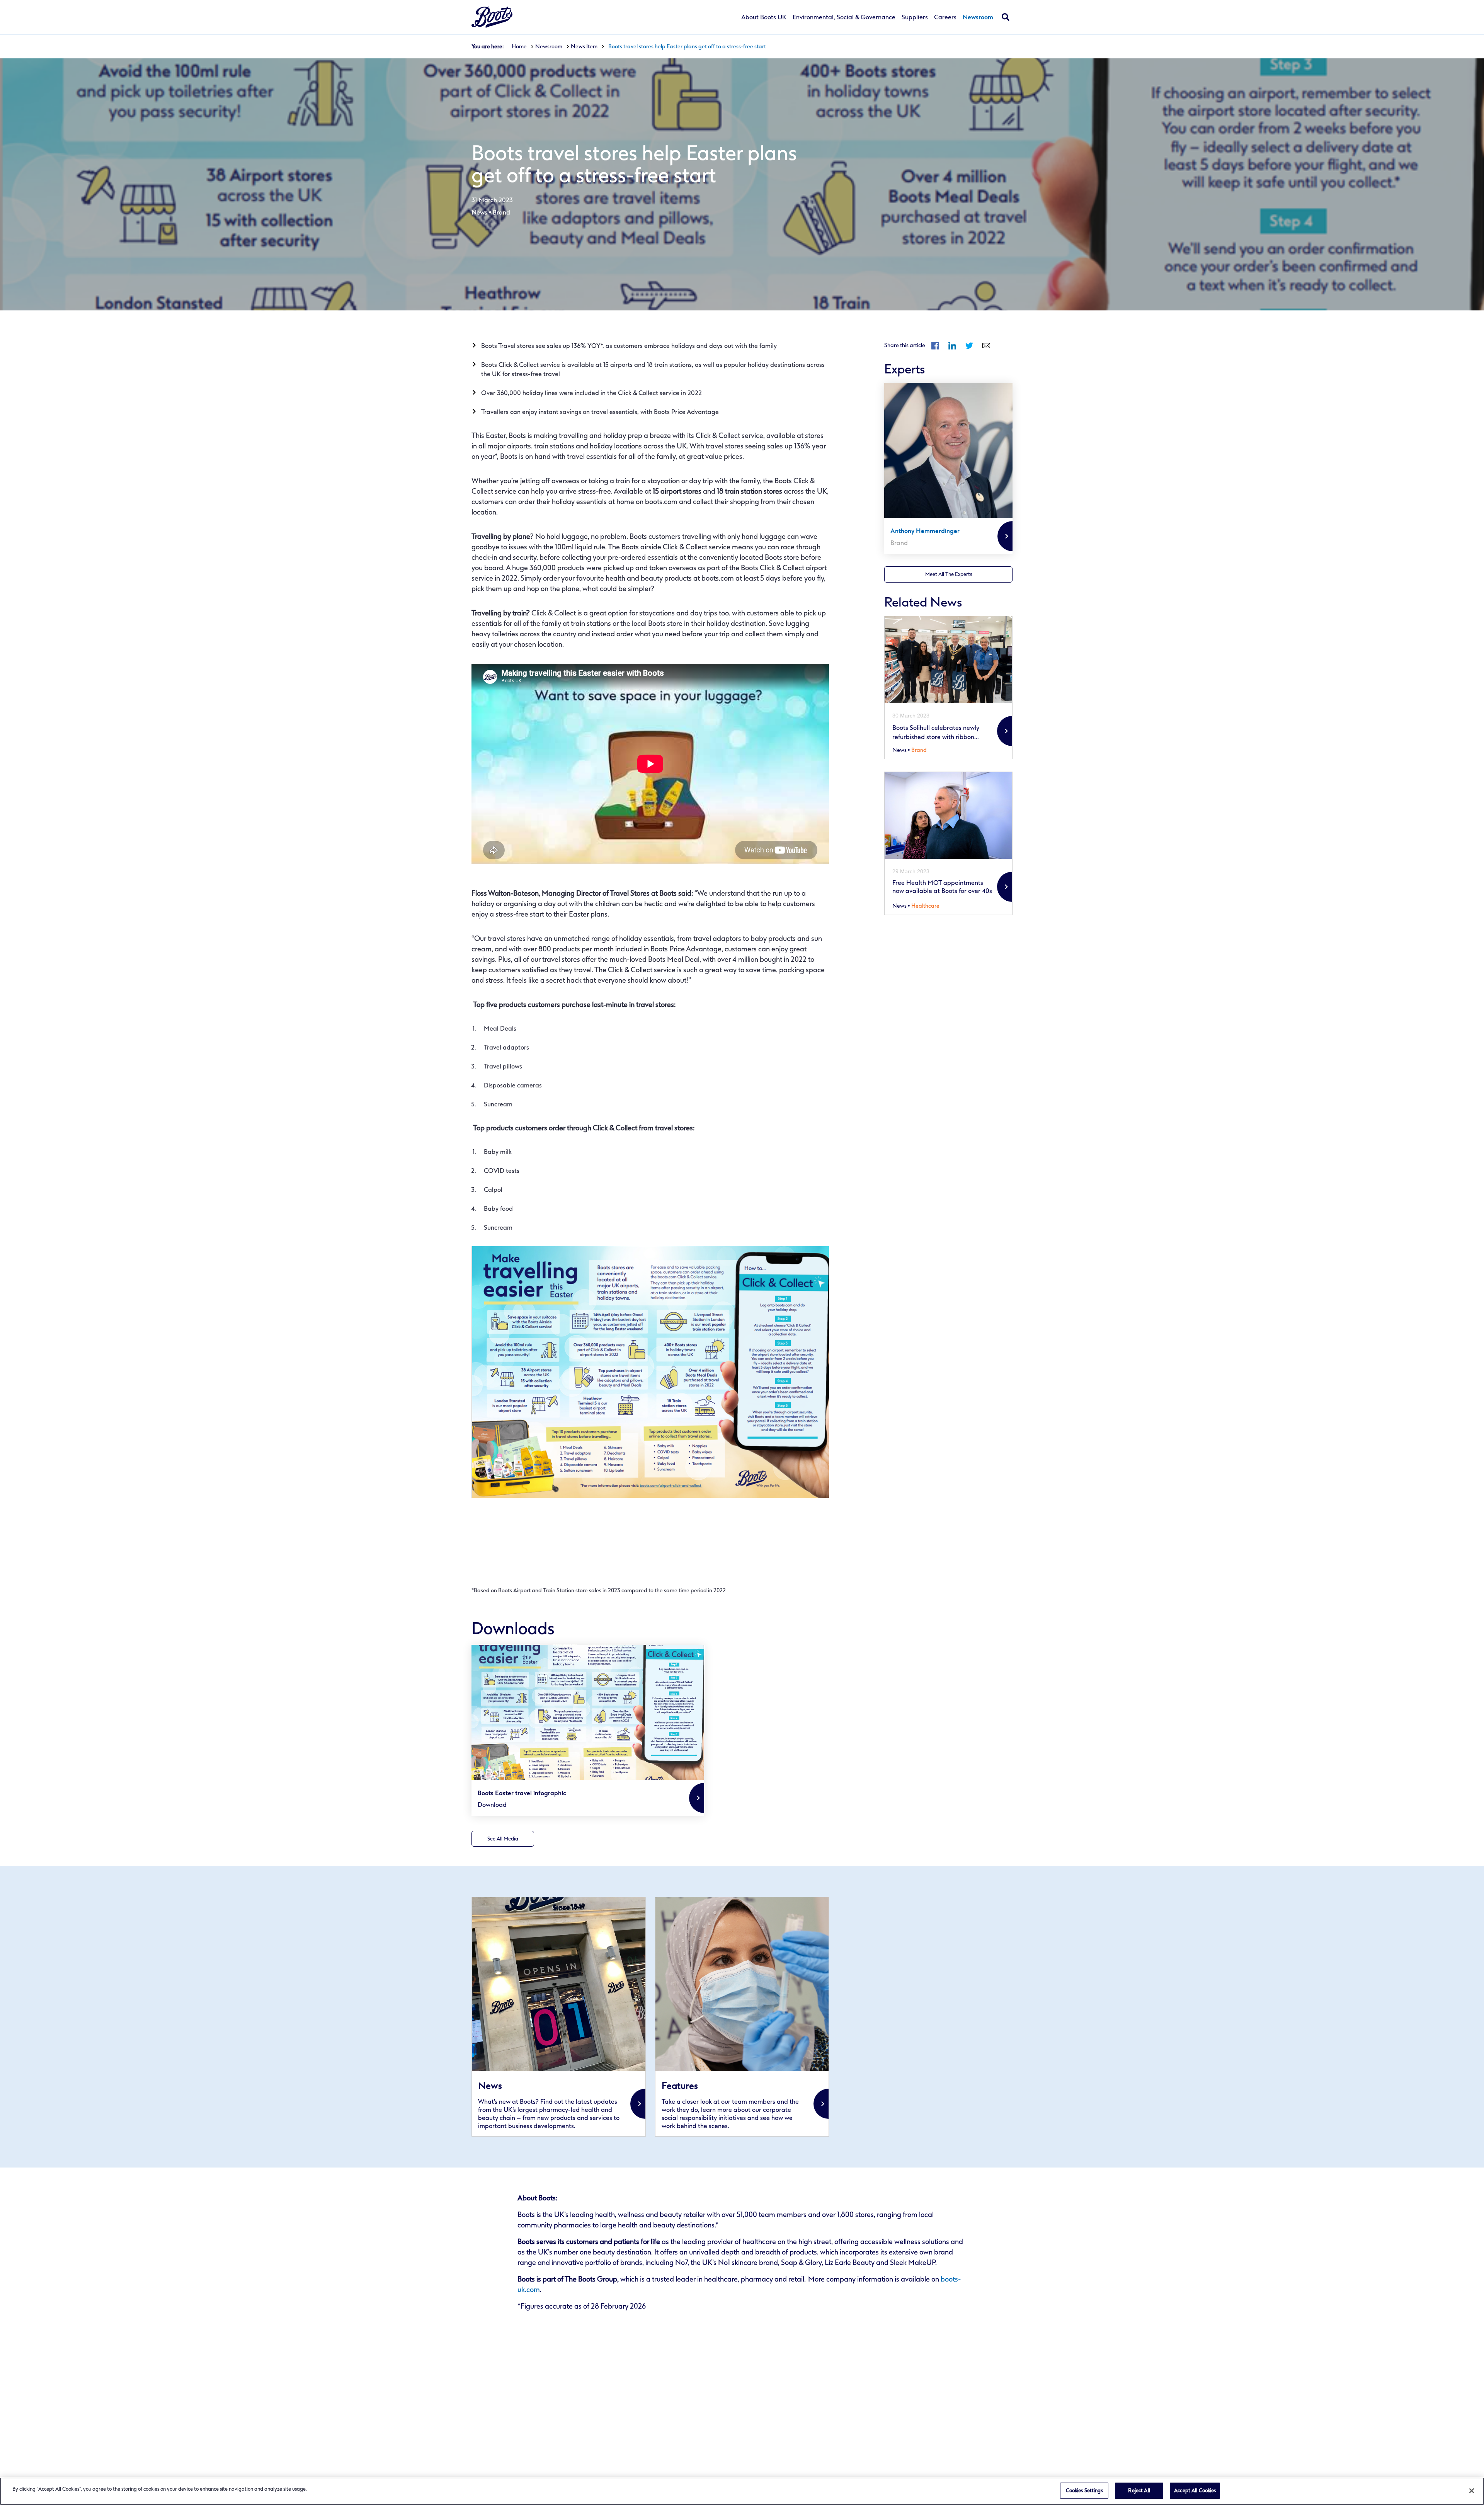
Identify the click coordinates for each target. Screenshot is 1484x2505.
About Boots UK (764, 17)
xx (559, 2017)
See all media (503, 1839)
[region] (742, 2491)
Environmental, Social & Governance (844, 17)
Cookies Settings (1084, 2491)
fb (935, 346)
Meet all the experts (949, 574)
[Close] (1472, 2491)
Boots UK (492, 17)
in (952, 346)
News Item (584, 47)
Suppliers (915, 17)
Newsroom (978, 18)
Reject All (1139, 2491)
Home (519, 47)
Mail (986, 346)
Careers (945, 17)
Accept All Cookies (1195, 2491)
